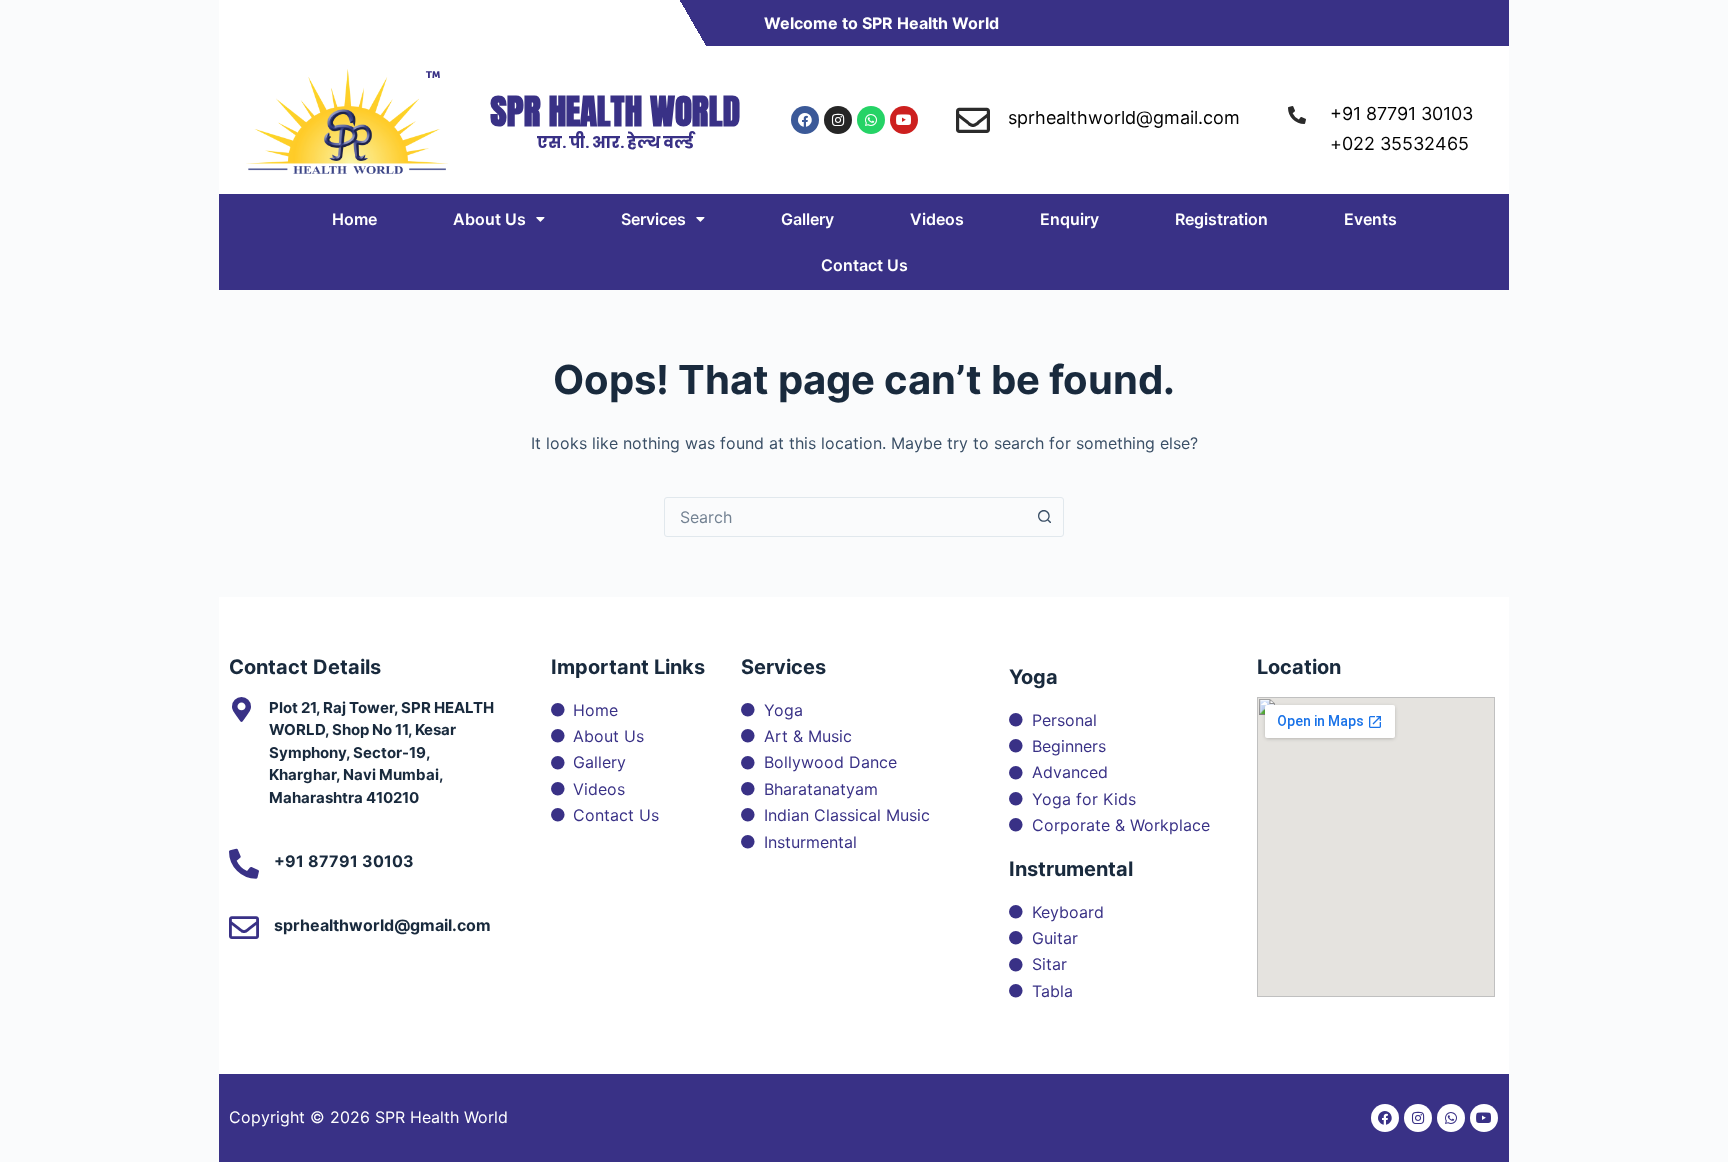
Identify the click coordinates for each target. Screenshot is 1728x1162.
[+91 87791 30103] (244, 864)
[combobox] (845, 517)
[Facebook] (805, 120)
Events (1370, 219)
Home (354, 219)
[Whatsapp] (871, 120)
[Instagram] (838, 120)
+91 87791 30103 (344, 861)
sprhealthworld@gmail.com (382, 925)
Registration (1221, 219)
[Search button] (1044, 517)
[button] (499, 219)
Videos (937, 219)
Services (653, 219)
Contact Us (864, 265)
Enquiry (1069, 219)
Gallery (807, 219)
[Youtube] (904, 120)
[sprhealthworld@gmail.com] (244, 928)
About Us (489, 219)
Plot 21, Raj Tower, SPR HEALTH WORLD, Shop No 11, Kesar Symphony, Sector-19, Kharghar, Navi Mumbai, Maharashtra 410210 (381, 752)
